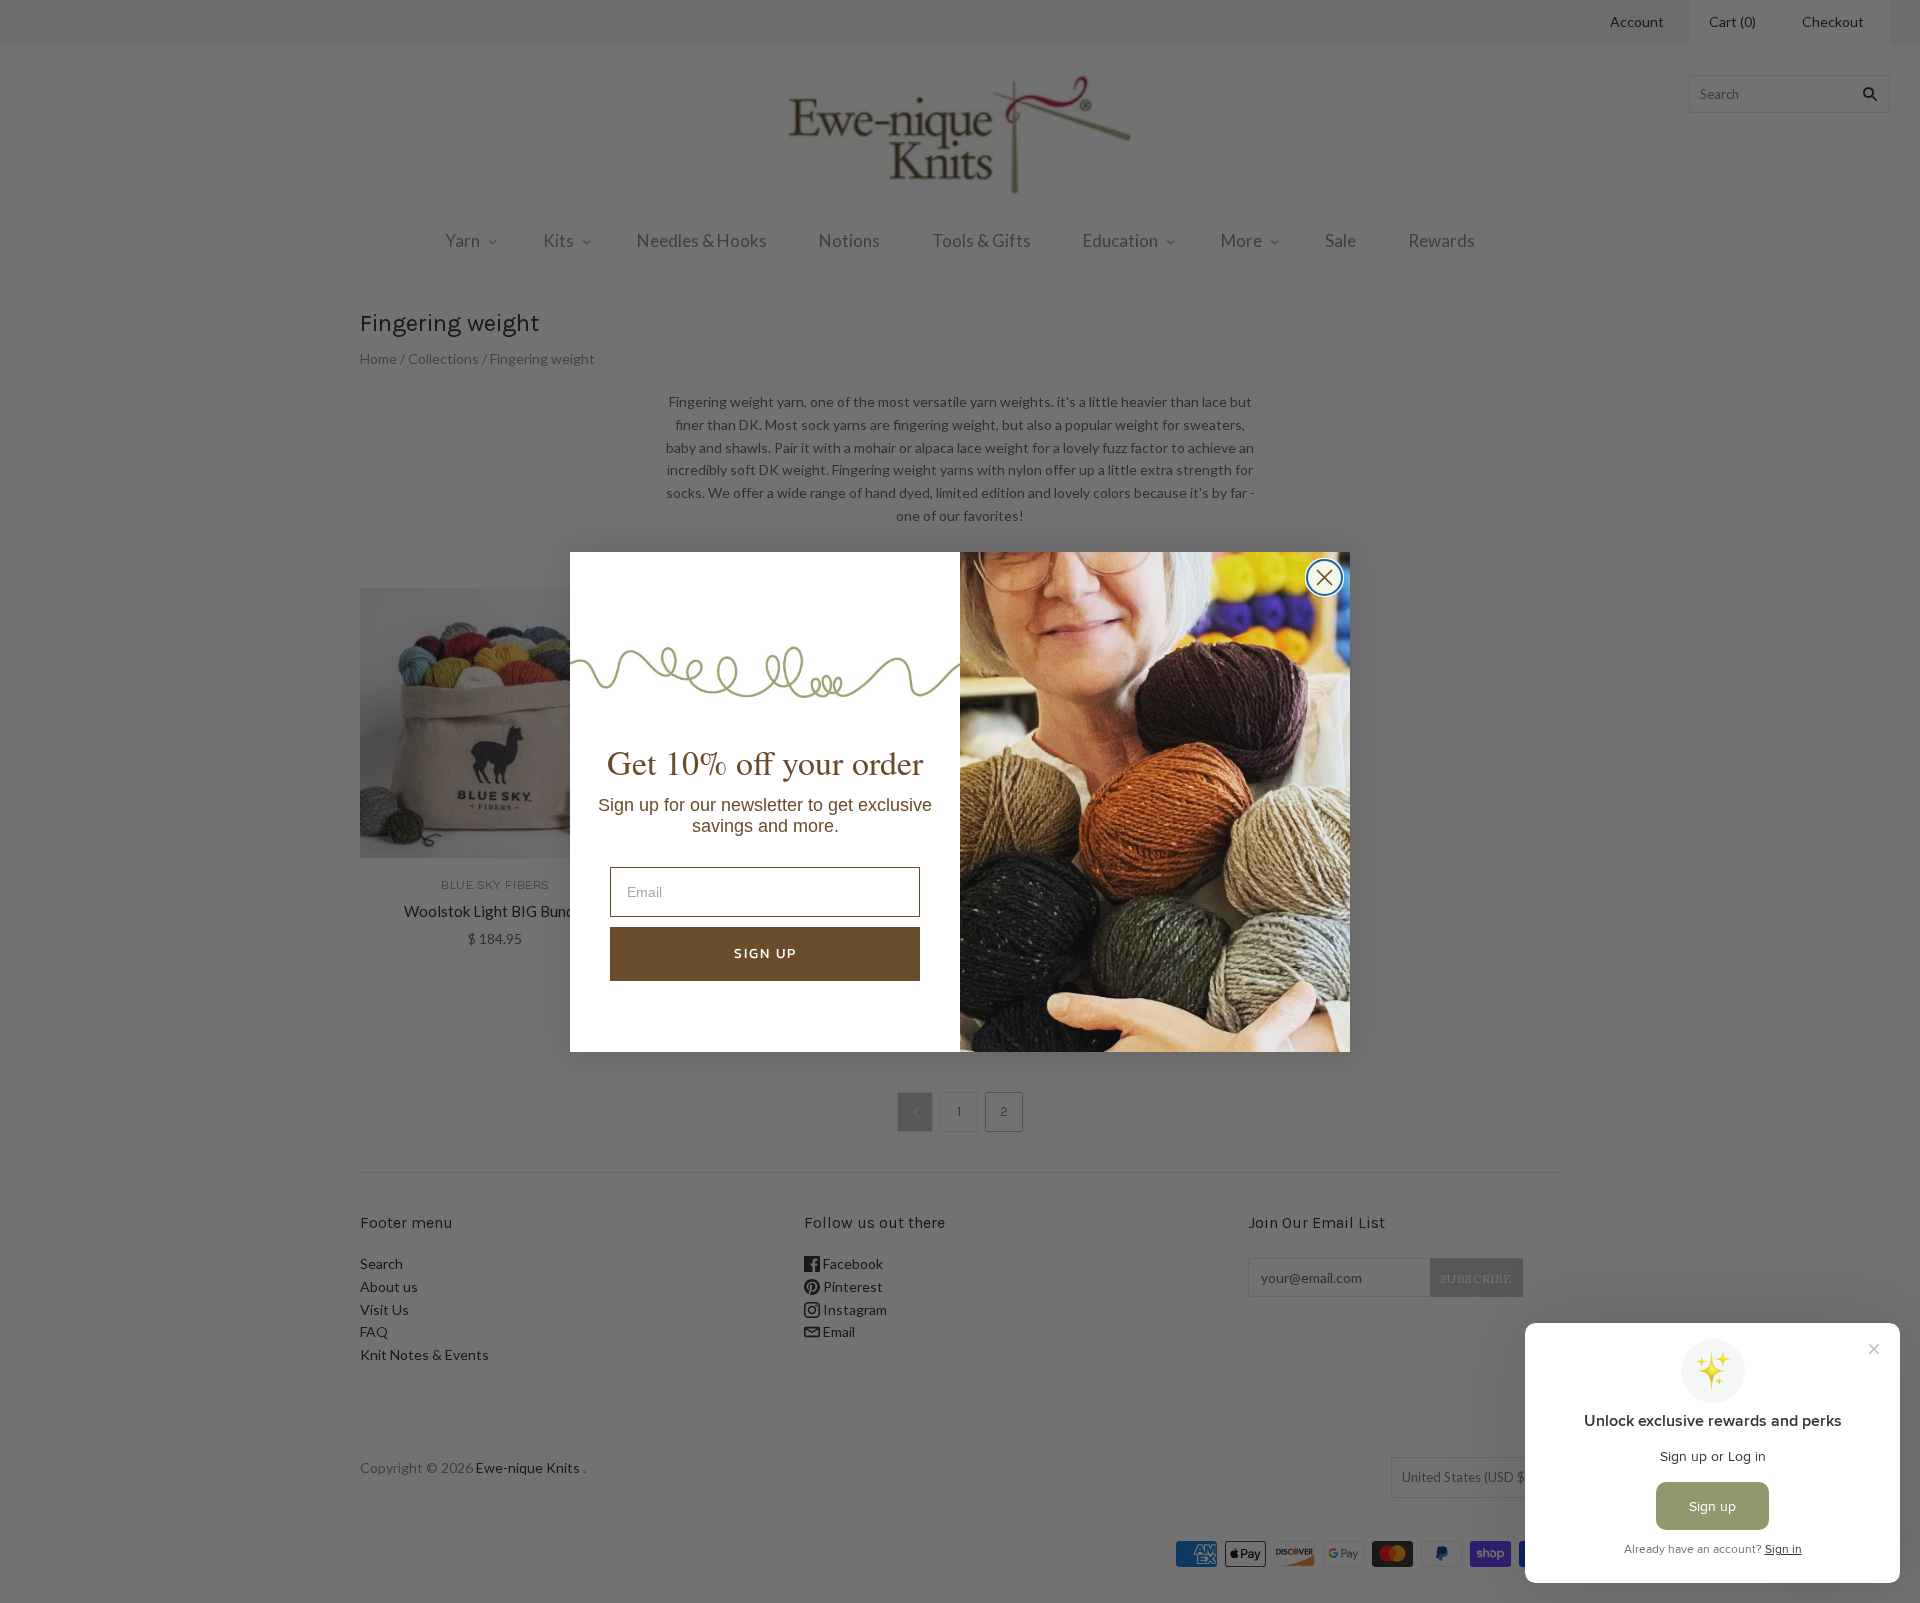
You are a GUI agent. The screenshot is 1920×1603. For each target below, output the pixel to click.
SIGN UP (765, 953)
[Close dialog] (1324, 577)
